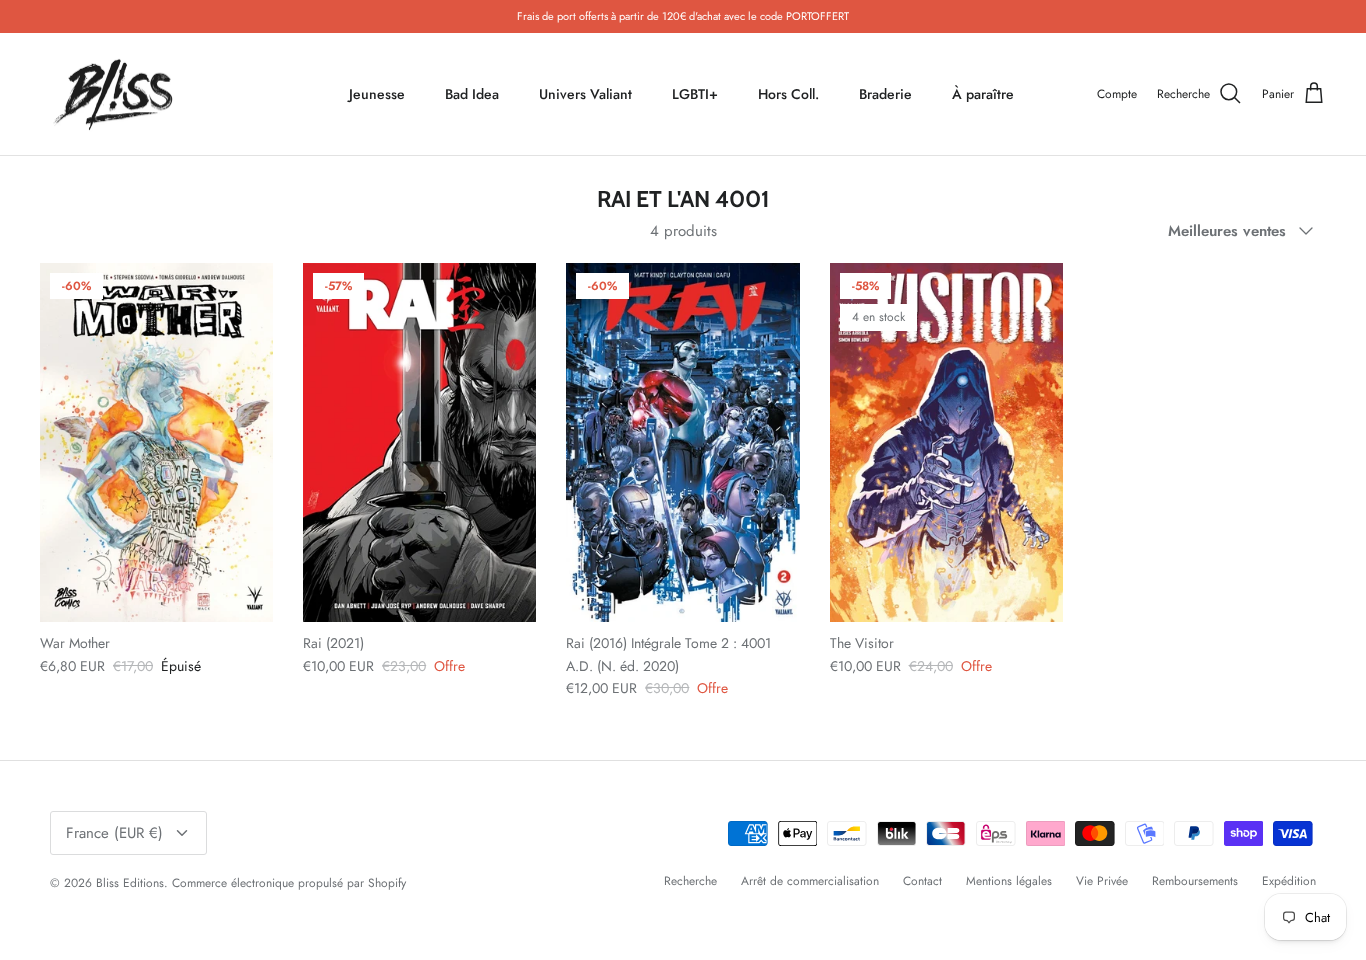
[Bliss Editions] (117, 94)
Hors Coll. (788, 94)
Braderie (885, 94)
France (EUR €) (114, 833)
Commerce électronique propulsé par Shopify (289, 883)
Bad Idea (472, 94)
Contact (922, 881)
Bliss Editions (130, 883)
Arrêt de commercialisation (810, 881)
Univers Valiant (585, 94)
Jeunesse (377, 94)
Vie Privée (1102, 881)
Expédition (1289, 881)
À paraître (983, 94)
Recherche (690, 881)
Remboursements (1195, 881)
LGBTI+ (695, 94)
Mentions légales (1009, 881)
